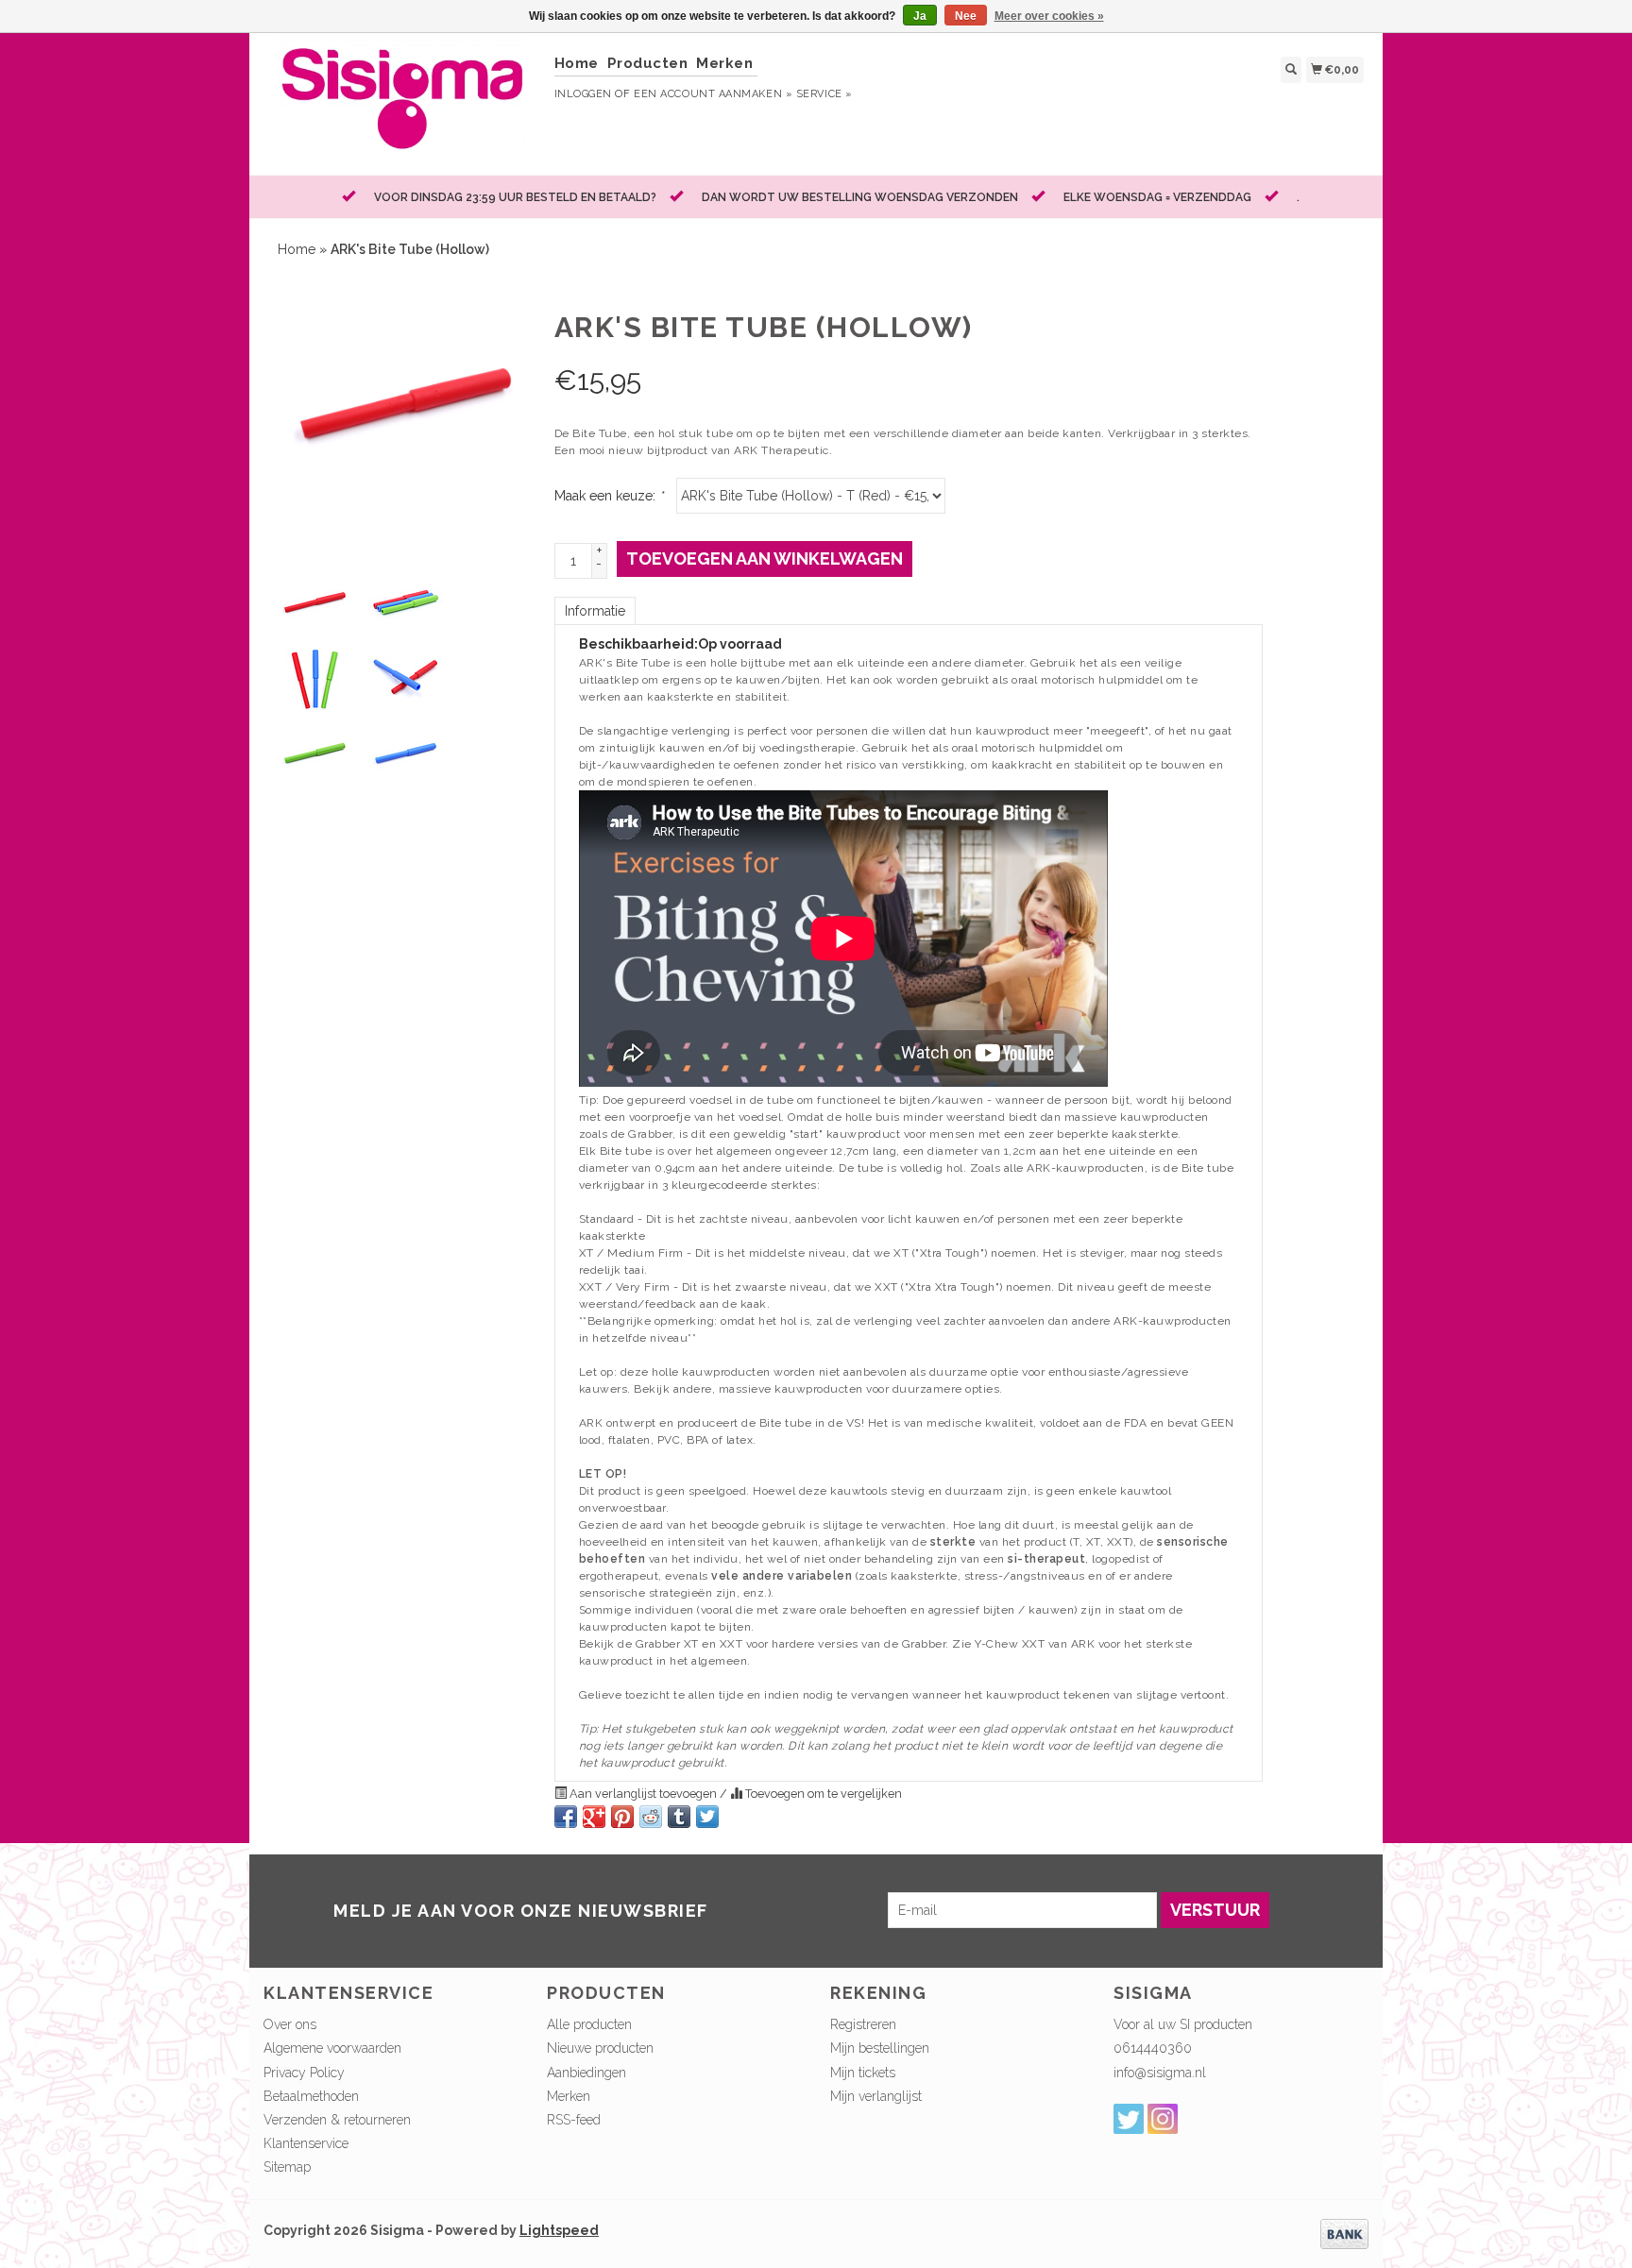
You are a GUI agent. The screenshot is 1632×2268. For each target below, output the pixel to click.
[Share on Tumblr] (679, 1817)
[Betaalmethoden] (1344, 2232)
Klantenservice (306, 2143)
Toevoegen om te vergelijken (822, 1794)
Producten (648, 63)
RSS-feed (574, 2120)
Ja (920, 16)
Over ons (290, 2024)
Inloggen (583, 94)
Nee (966, 16)
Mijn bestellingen (880, 2048)
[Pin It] (622, 1817)
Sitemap (287, 2167)
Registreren (863, 2024)
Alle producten (589, 2024)
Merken (724, 63)
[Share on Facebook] (566, 1817)
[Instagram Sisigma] (1163, 2119)
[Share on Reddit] (651, 1817)
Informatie (595, 611)
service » (824, 94)
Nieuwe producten (600, 2048)
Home (577, 63)
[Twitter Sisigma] (1129, 2119)
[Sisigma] (402, 102)
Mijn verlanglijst (876, 2096)
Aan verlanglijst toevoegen (643, 1794)
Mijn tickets (863, 2073)
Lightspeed (559, 2230)
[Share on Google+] (594, 1817)
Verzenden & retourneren (337, 2120)
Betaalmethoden (311, 2096)
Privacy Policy (304, 2073)
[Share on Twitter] (707, 1817)
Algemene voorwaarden (332, 2048)
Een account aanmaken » (713, 94)
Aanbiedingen (586, 2073)
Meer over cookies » (1049, 16)
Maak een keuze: (609, 496)
